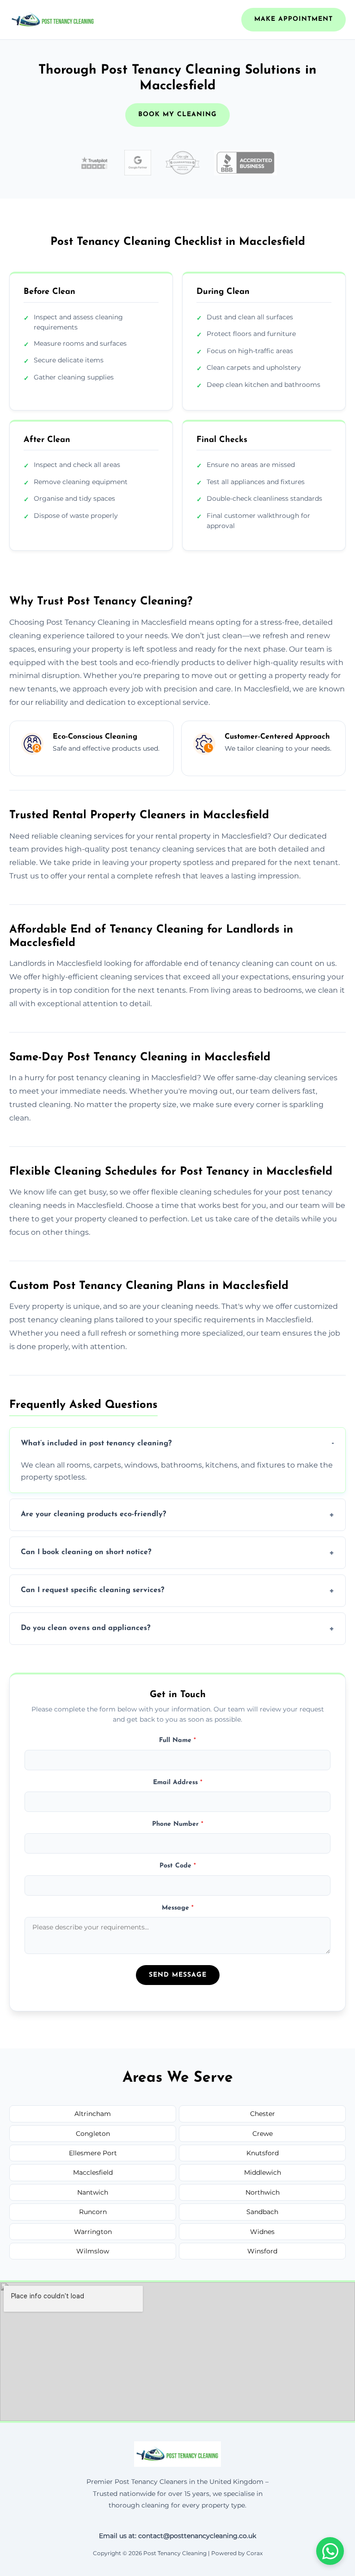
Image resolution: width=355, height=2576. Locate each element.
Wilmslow (93, 2251)
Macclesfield (93, 2172)
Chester (263, 2114)
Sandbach (262, 2212)
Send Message (178, 1975)
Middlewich (263, 2172)
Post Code (178, 1866)
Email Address (178, 1783)
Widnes (262, 2232)
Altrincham (93, 2114)
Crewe (263, 2134)
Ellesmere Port (93, 2153)
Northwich (263, 2192)
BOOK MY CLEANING (177, 115)
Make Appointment (294, 19)
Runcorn (93, 2212)
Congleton (93, 2134)
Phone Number (178, 1824)
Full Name (177, 1740)
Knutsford (263, 2153)
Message (178, 1908)
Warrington (93, 2232)
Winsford (262, 2251)
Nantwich (93, 2192)
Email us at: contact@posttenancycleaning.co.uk (177, 2536)
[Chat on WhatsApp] (330, 2551)
